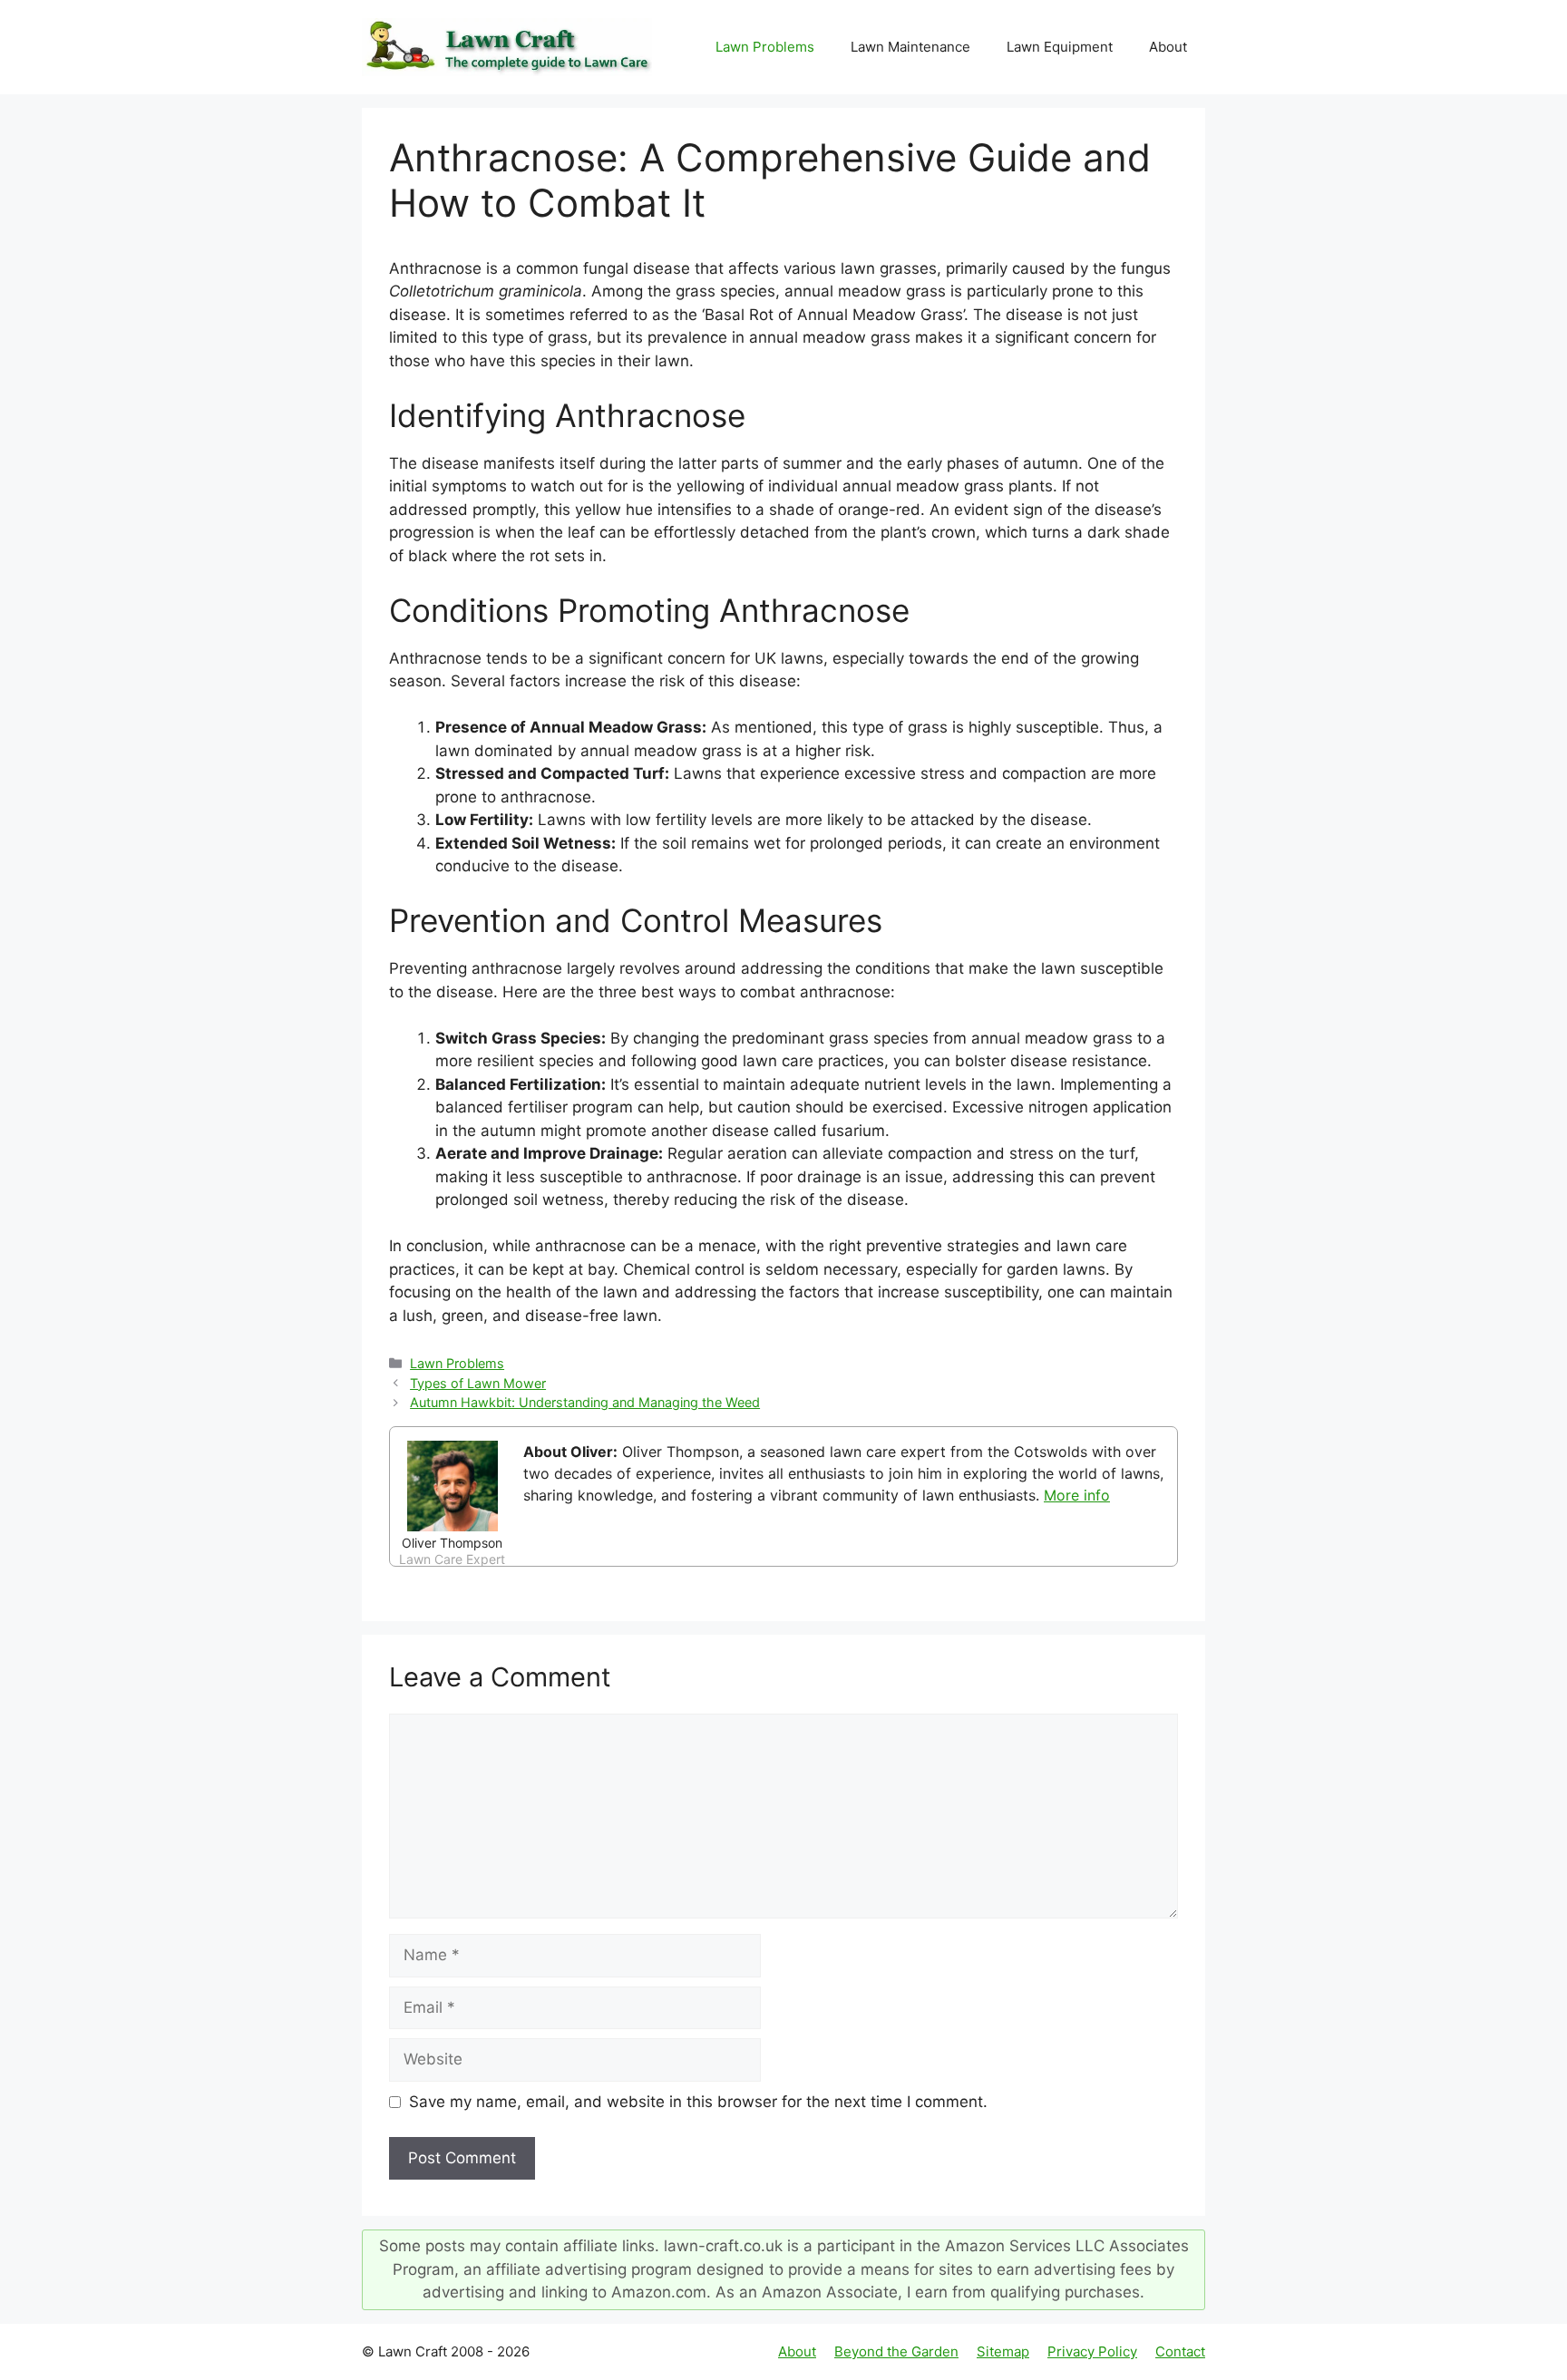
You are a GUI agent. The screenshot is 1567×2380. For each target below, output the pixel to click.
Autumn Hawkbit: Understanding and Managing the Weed (585, 1402)
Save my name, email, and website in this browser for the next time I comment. (698, 2102)
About (1168, 47)
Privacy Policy (1092, 2351)
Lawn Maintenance (910, 47)
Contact (1180, 2351)
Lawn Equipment (1060, 47)
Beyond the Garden (896, 2351)
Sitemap (1003, 2351)
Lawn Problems (765, 47)
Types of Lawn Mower (478, 1383)
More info (1077, 1495)
